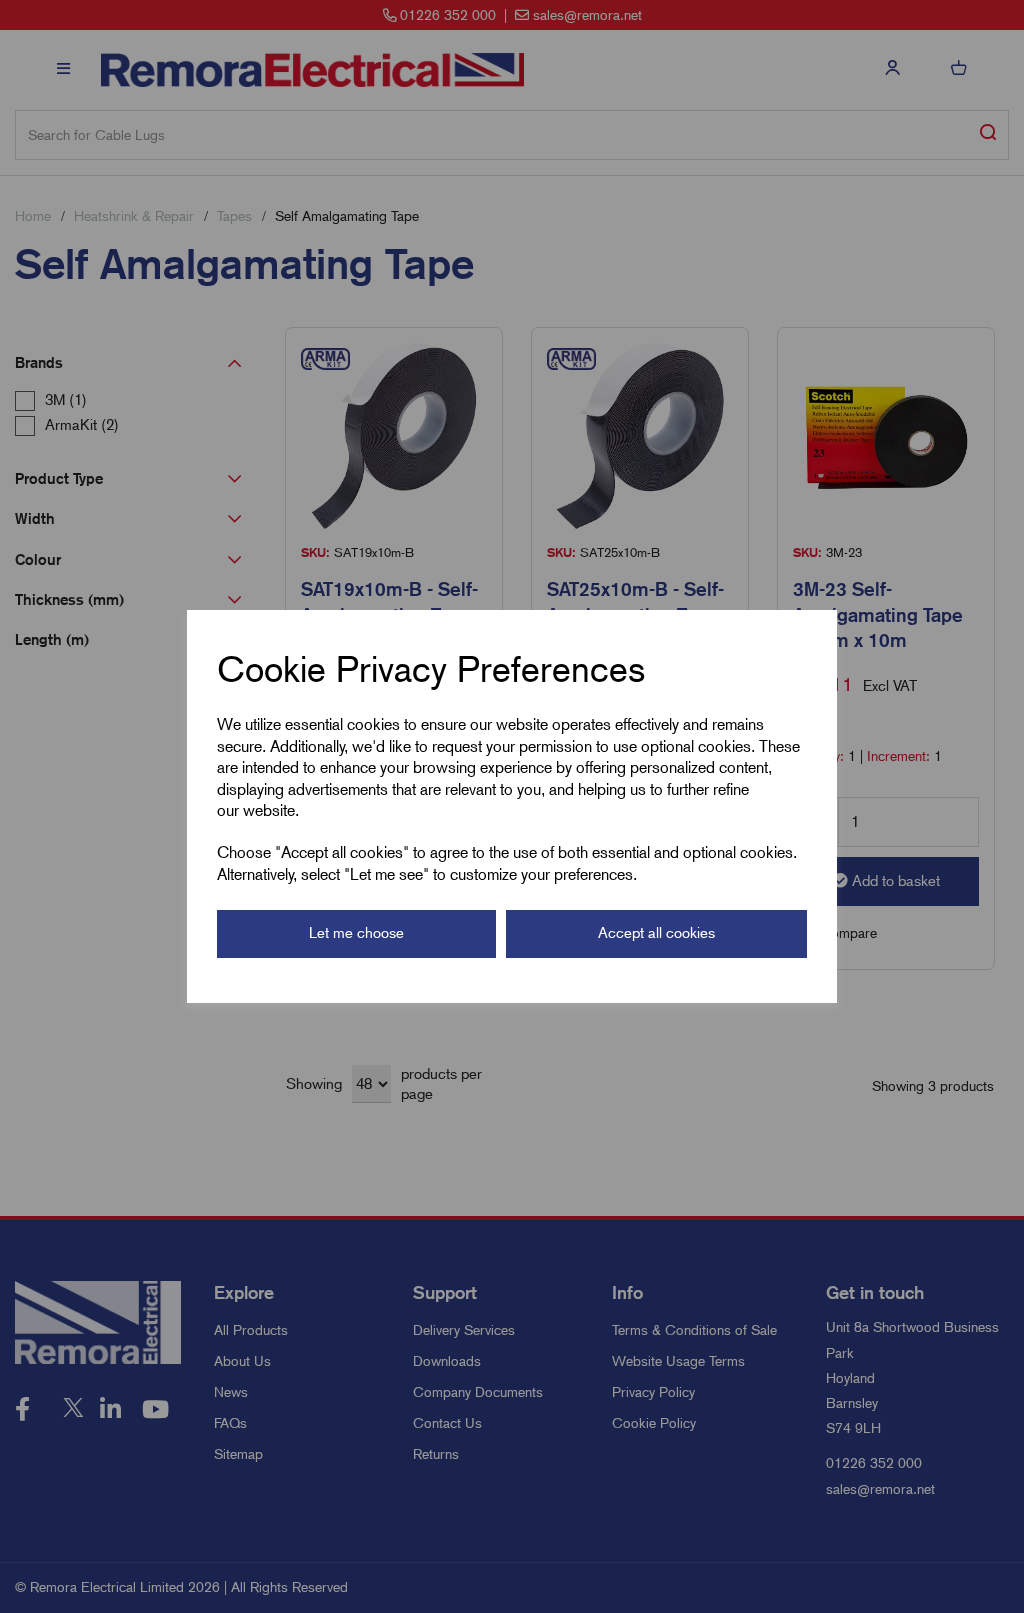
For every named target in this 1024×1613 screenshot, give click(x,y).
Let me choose (356, 933)
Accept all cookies (656, 933)
